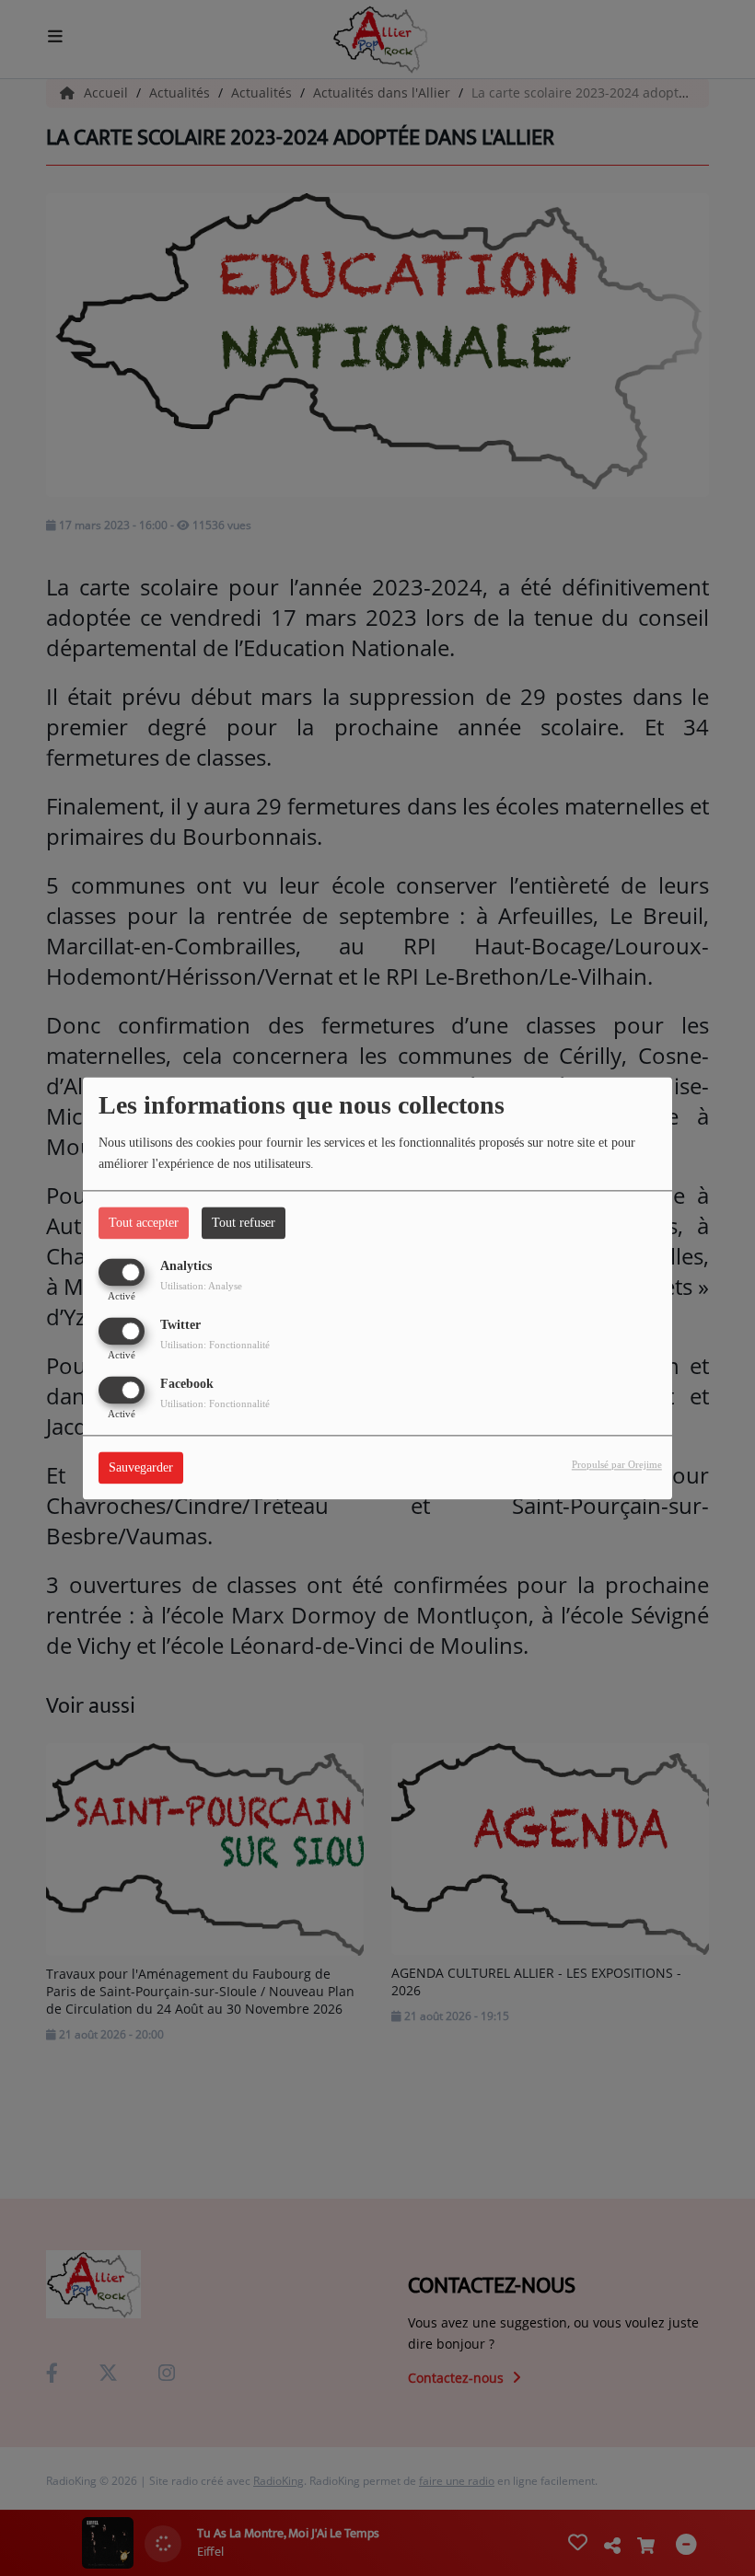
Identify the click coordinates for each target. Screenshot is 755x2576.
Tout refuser (244, 1223)
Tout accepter (144, 1223)
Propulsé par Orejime (617, 1464)
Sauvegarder (141, 1467)
